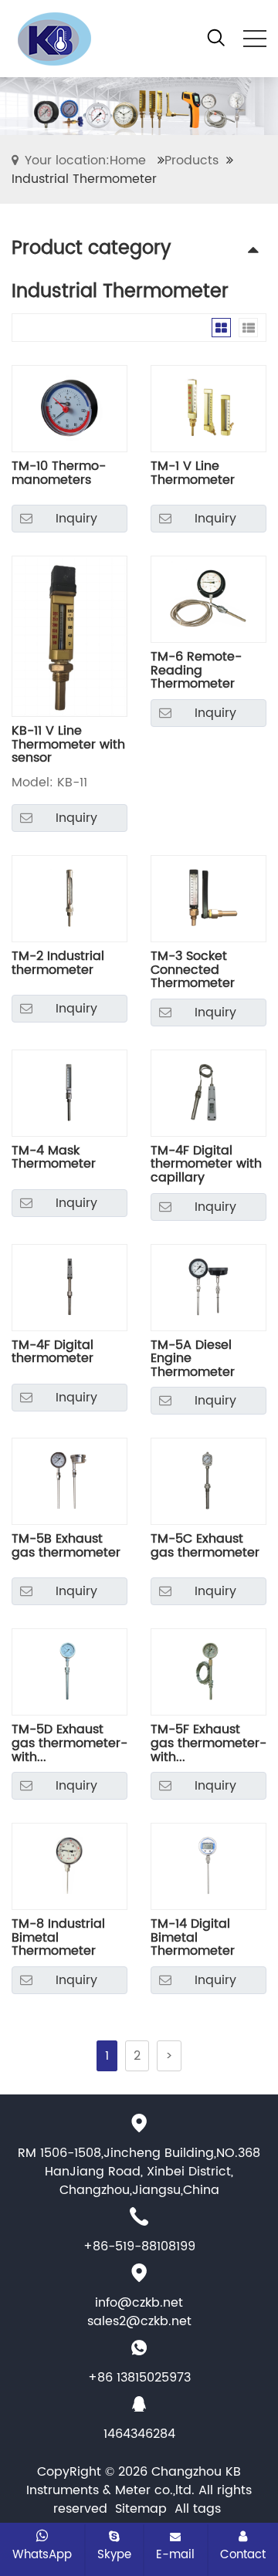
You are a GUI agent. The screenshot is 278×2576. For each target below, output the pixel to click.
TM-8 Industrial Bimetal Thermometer (58, 1938)
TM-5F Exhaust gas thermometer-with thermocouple (208, 1744)
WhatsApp (42, 2554)
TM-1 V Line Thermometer (193, 475)
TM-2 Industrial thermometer (58, 965)
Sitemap (141, 2509)
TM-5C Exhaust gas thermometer (205, 1548)
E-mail (175, 2554)
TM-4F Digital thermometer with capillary (206, 1165)
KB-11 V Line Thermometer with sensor (68, 745)
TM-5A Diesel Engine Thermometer (193, 1359)
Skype (114, 2554)
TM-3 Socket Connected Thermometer (193, 970)
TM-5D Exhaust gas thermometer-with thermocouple (69, 1744)
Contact (243, 2554)
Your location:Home (85, 161)
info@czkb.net (139, 2303)
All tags (198, 2509)
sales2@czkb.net (139, 2321)
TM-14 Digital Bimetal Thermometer (193, 1938)
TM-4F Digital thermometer (53, 1354)
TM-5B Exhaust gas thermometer (66, 1548)
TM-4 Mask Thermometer (54, 1160)
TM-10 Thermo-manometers (59, 475)
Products (192, 161)
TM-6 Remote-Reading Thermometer (196, 671)
